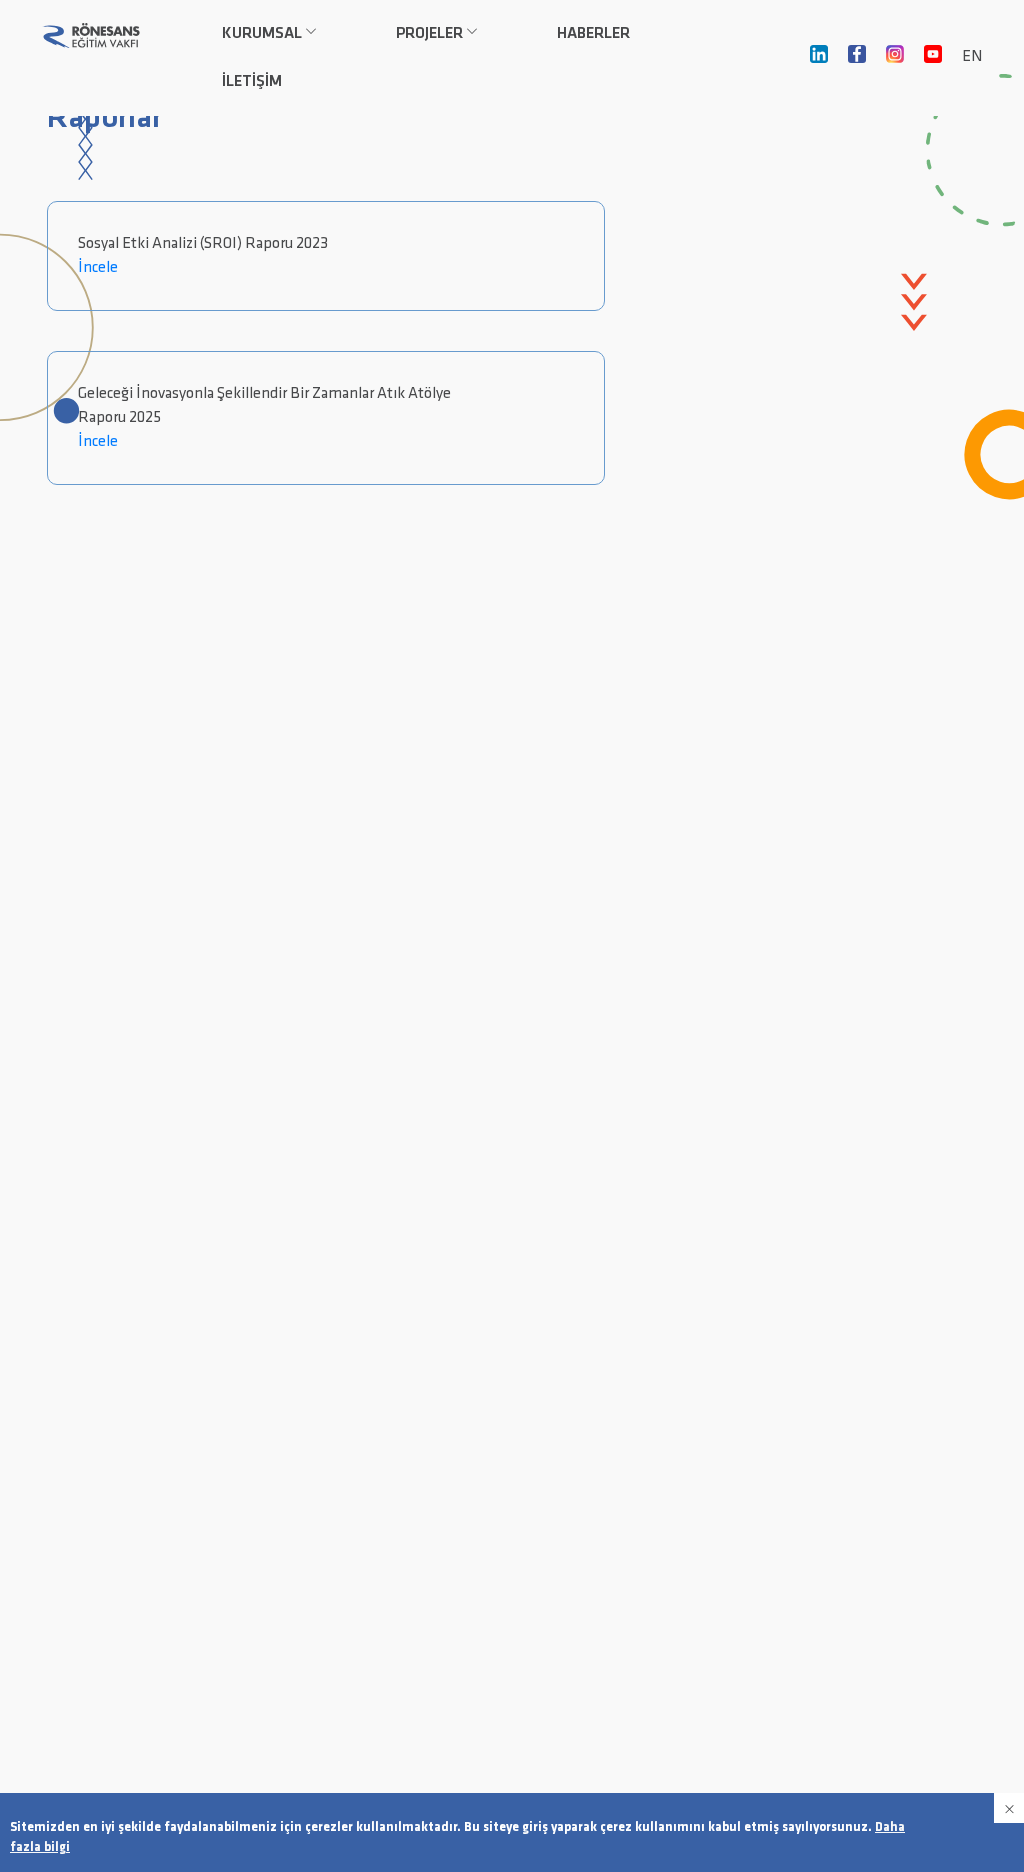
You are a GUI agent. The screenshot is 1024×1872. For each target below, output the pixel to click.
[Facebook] (857, 58)
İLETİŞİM (252, 82)
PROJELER (429, 34)
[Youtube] (933, 58)
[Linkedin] (819, 58)
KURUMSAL (262, 34)
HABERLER (593, 34)
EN (972, 57)
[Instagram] (895, 58)
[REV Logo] (91, 35)
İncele (98, 268)
